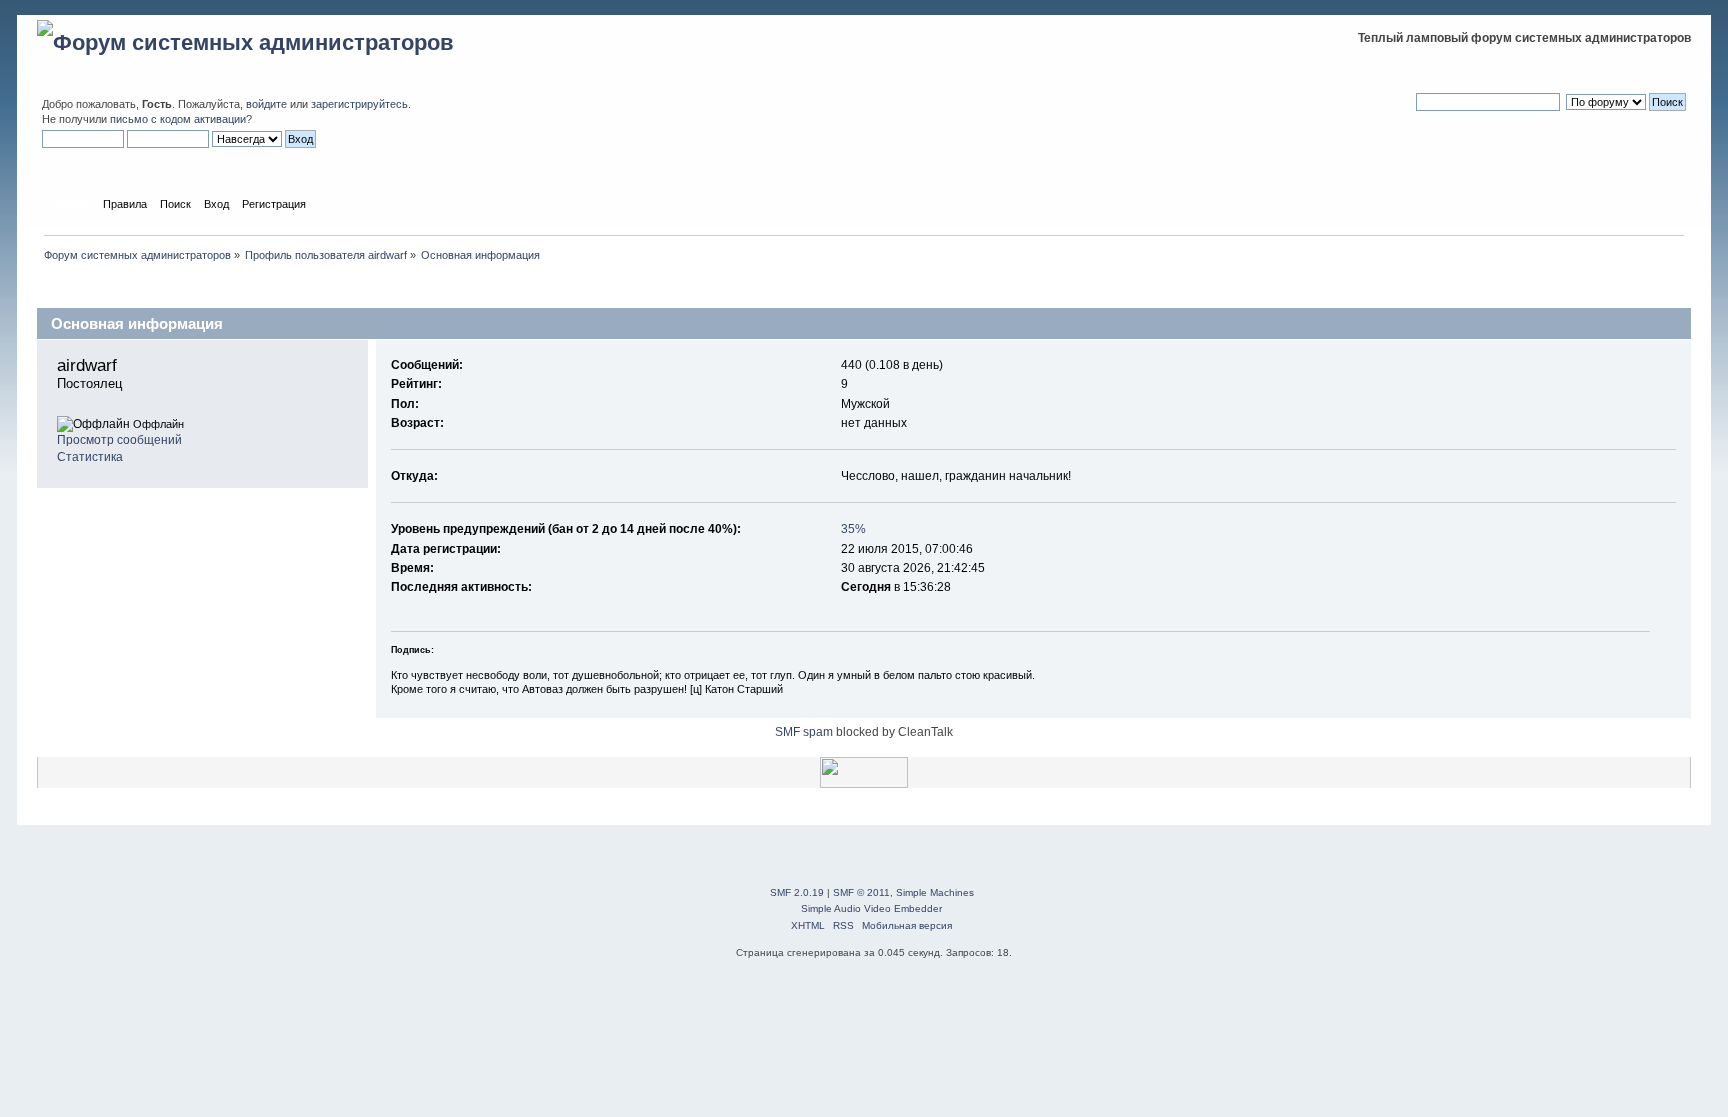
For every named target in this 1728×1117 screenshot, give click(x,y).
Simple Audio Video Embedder (871, 908)
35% (853, 529)
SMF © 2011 (861, 892)
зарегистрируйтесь (359, 104)
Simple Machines (935, 892)
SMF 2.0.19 (797, 892)
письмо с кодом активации (178, 119)
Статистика (90, 457)
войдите (266, 104)
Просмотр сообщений (119, 440)
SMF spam (804, 732)
